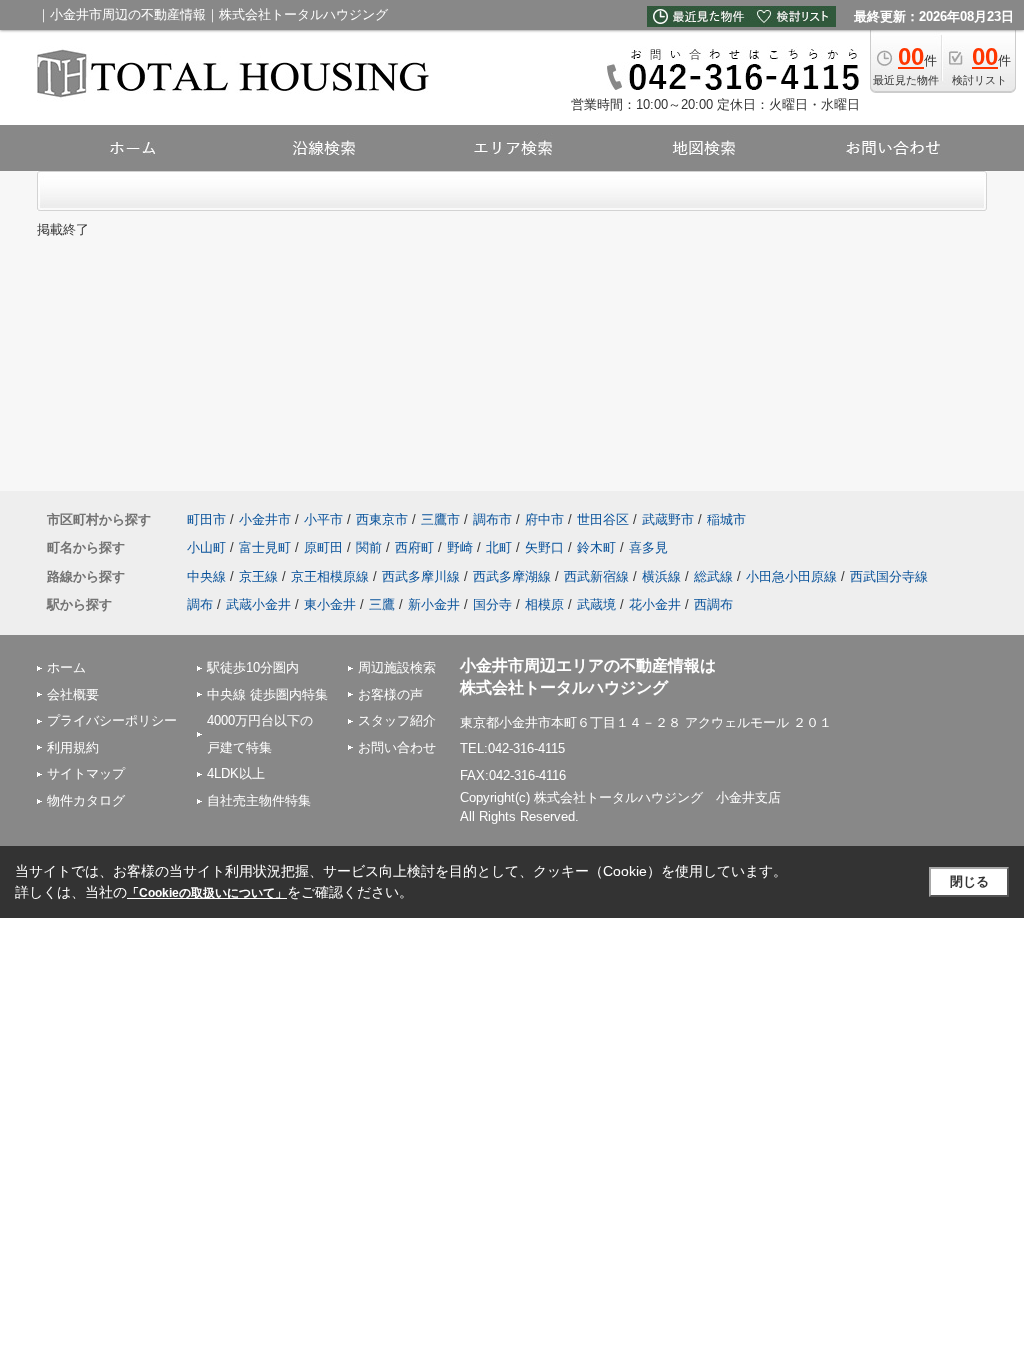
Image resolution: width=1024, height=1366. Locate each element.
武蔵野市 (668, 519)
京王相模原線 (330, 576)
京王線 (258, 576)
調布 (200, 604)
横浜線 (661, 576)
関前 (369, 547)
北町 (499, 547)
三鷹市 (440, 519)
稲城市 (726, 519)
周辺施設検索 (397, 667)
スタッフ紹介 (397, 720)
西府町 (414, 547)
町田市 (206, 519)
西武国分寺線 (889, 576)
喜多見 (648, 547)
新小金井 (434, 604)
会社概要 (73, 694)
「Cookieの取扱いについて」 (207, 893)
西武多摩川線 (421, 576)
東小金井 (330, 604)
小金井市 (265, 519)
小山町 (206, 547)
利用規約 (73, 747)
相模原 (544, 604)
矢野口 (544, 547)
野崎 (460, 547)
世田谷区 (603, 519)
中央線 (206, 576)
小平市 (323, 519)
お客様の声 (390, 694)
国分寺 (492, 604)
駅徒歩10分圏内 (253, 667)
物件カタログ (86, 800)
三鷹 (382, 604)
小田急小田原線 (791, 576)
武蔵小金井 (258, 604)
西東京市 (382, 519)
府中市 (544, 519)
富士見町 (265, 547)
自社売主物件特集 (259, 800)
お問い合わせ (397, 747)
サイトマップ (86, 773)
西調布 (713, 604)
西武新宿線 (596, 576)
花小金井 (655, 604)
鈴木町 (596, 547)
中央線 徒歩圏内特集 (267, 694)
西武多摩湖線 (512, 576)
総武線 (713, 576)
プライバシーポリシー (112, 720)
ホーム (66, 667)
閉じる (969, 881)
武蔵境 (596, 604)
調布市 (492, 519)
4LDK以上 (236, 773)
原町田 (323, 547)
